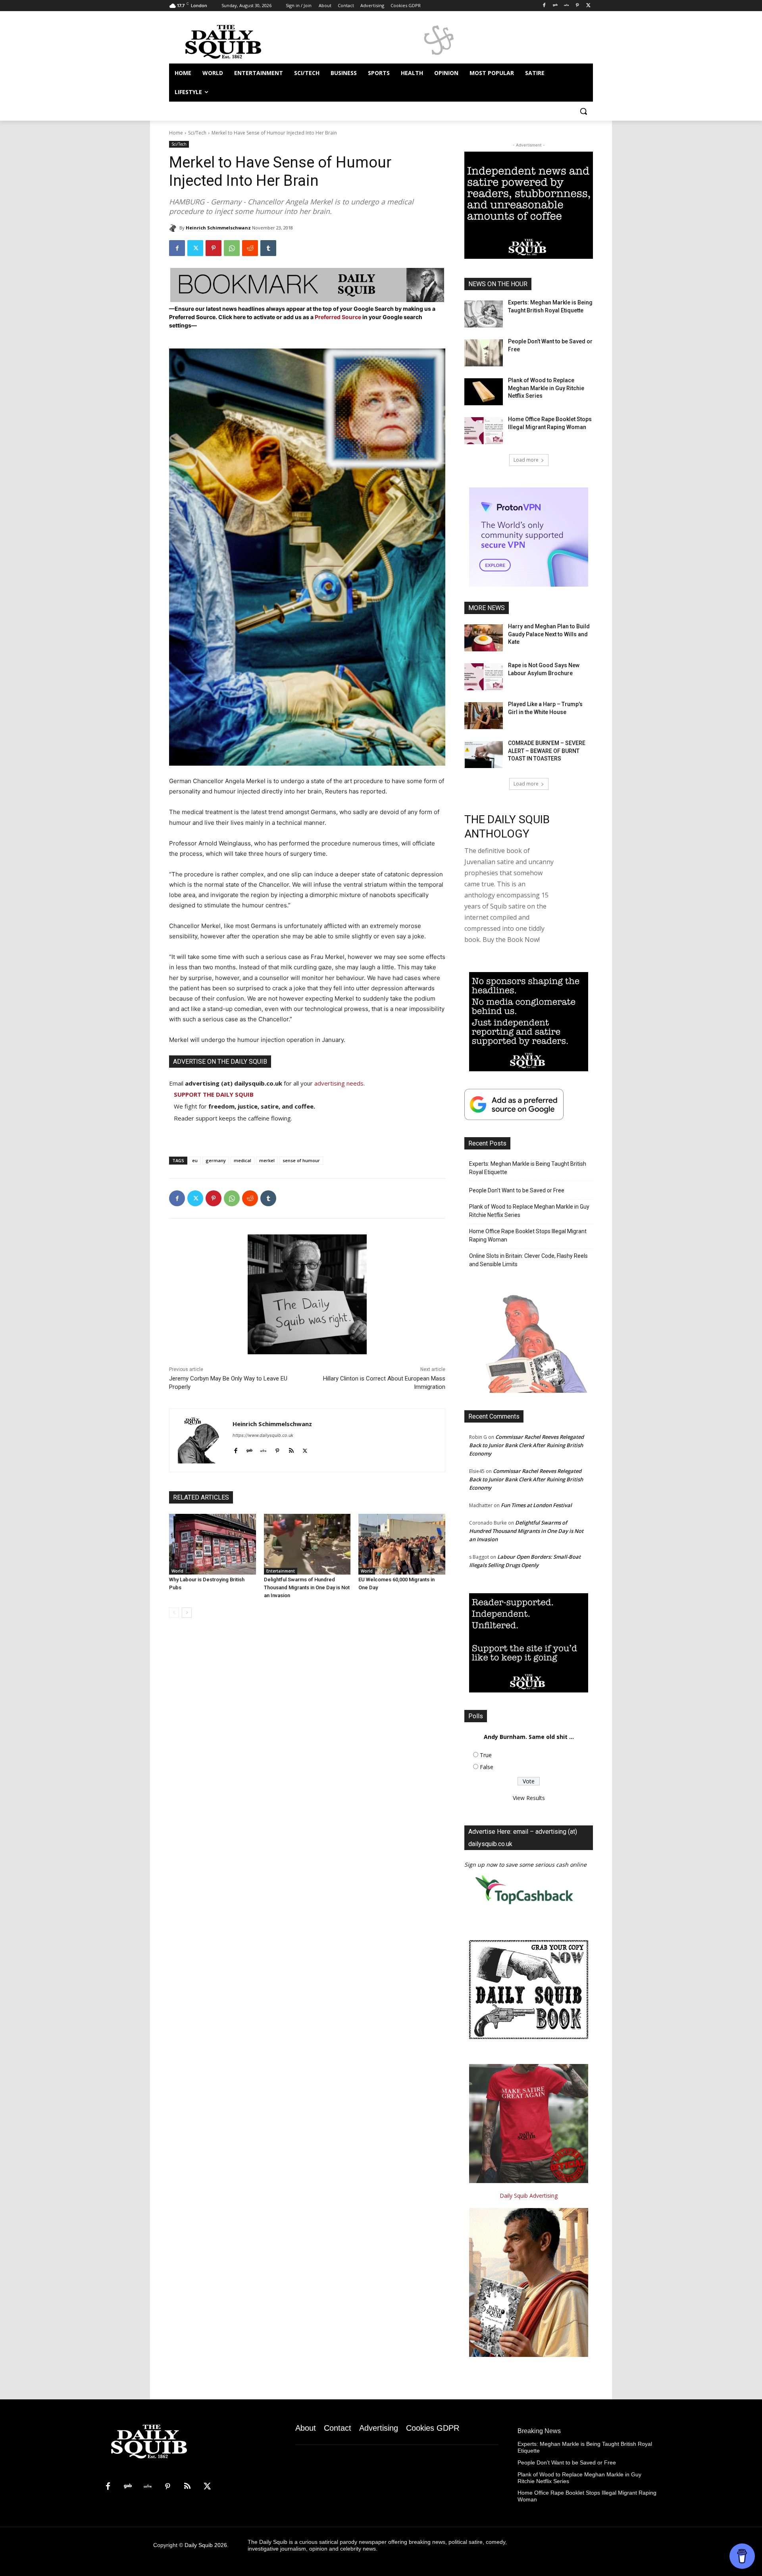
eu (195, 1160)
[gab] (249, 1449)
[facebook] (236, 1449)
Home (176, 133)
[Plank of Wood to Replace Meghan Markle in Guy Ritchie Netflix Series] (484, 392)
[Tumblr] (268, 248)
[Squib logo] (233, 41)
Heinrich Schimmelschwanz (218, 228)
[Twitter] (588, 6)
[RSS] (187, 2487)
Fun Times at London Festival (536, 1505)
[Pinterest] (577, 6)
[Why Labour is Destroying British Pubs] (213, 1544)
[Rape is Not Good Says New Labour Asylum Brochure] (484, 677)
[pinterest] (277, 1449)
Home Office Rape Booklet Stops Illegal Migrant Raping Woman (528, 1235)
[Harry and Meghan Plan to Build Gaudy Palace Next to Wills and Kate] (484, 638)
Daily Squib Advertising (529, 2196)
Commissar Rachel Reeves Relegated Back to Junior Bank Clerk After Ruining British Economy (526, 1445)
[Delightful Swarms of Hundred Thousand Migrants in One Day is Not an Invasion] (307, 1544)
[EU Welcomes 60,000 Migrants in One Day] (402, 1544)
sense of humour (301, 1160)
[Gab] (555, 6)
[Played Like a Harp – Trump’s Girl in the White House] (484, 716)
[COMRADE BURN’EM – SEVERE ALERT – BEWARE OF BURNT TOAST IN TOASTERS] (484, 755)
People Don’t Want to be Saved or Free (517, 1190)
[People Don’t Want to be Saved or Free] (484, 353)
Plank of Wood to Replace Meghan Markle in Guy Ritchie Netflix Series (546, 388)
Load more (526, 460)
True (486, 1755)
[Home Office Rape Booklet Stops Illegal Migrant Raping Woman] (484, 431)
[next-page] (187, 1613)
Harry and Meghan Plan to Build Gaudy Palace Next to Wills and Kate (549, 634)
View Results (529, 1798)
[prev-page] (174, 1613)
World (177, 1571)
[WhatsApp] (232, 248)
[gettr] (263, 1449)
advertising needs (339, 1083)
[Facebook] (544, 6)
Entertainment (281, 1571)
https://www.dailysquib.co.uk (263, 1435)
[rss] (291, 1449)
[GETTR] (567, 6)
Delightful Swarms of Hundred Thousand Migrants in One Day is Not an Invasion (307, 1587)
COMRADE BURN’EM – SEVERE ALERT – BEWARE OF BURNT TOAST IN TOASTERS (547, 751)
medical (242, 1160)
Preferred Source (339, 317)
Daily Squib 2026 (206, 2545)
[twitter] (305, 1449)
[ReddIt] (250, 248)
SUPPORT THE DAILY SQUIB (214, 1094)
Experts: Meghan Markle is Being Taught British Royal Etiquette (528, 1168)
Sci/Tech (197, 133)
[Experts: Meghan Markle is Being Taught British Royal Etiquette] (484, 314)
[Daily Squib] (174, 228)
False (487, 1767)
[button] (583, 111)
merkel (267, 1160)
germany (216, 1160)
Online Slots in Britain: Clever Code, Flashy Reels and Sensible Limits (528, 1260)
